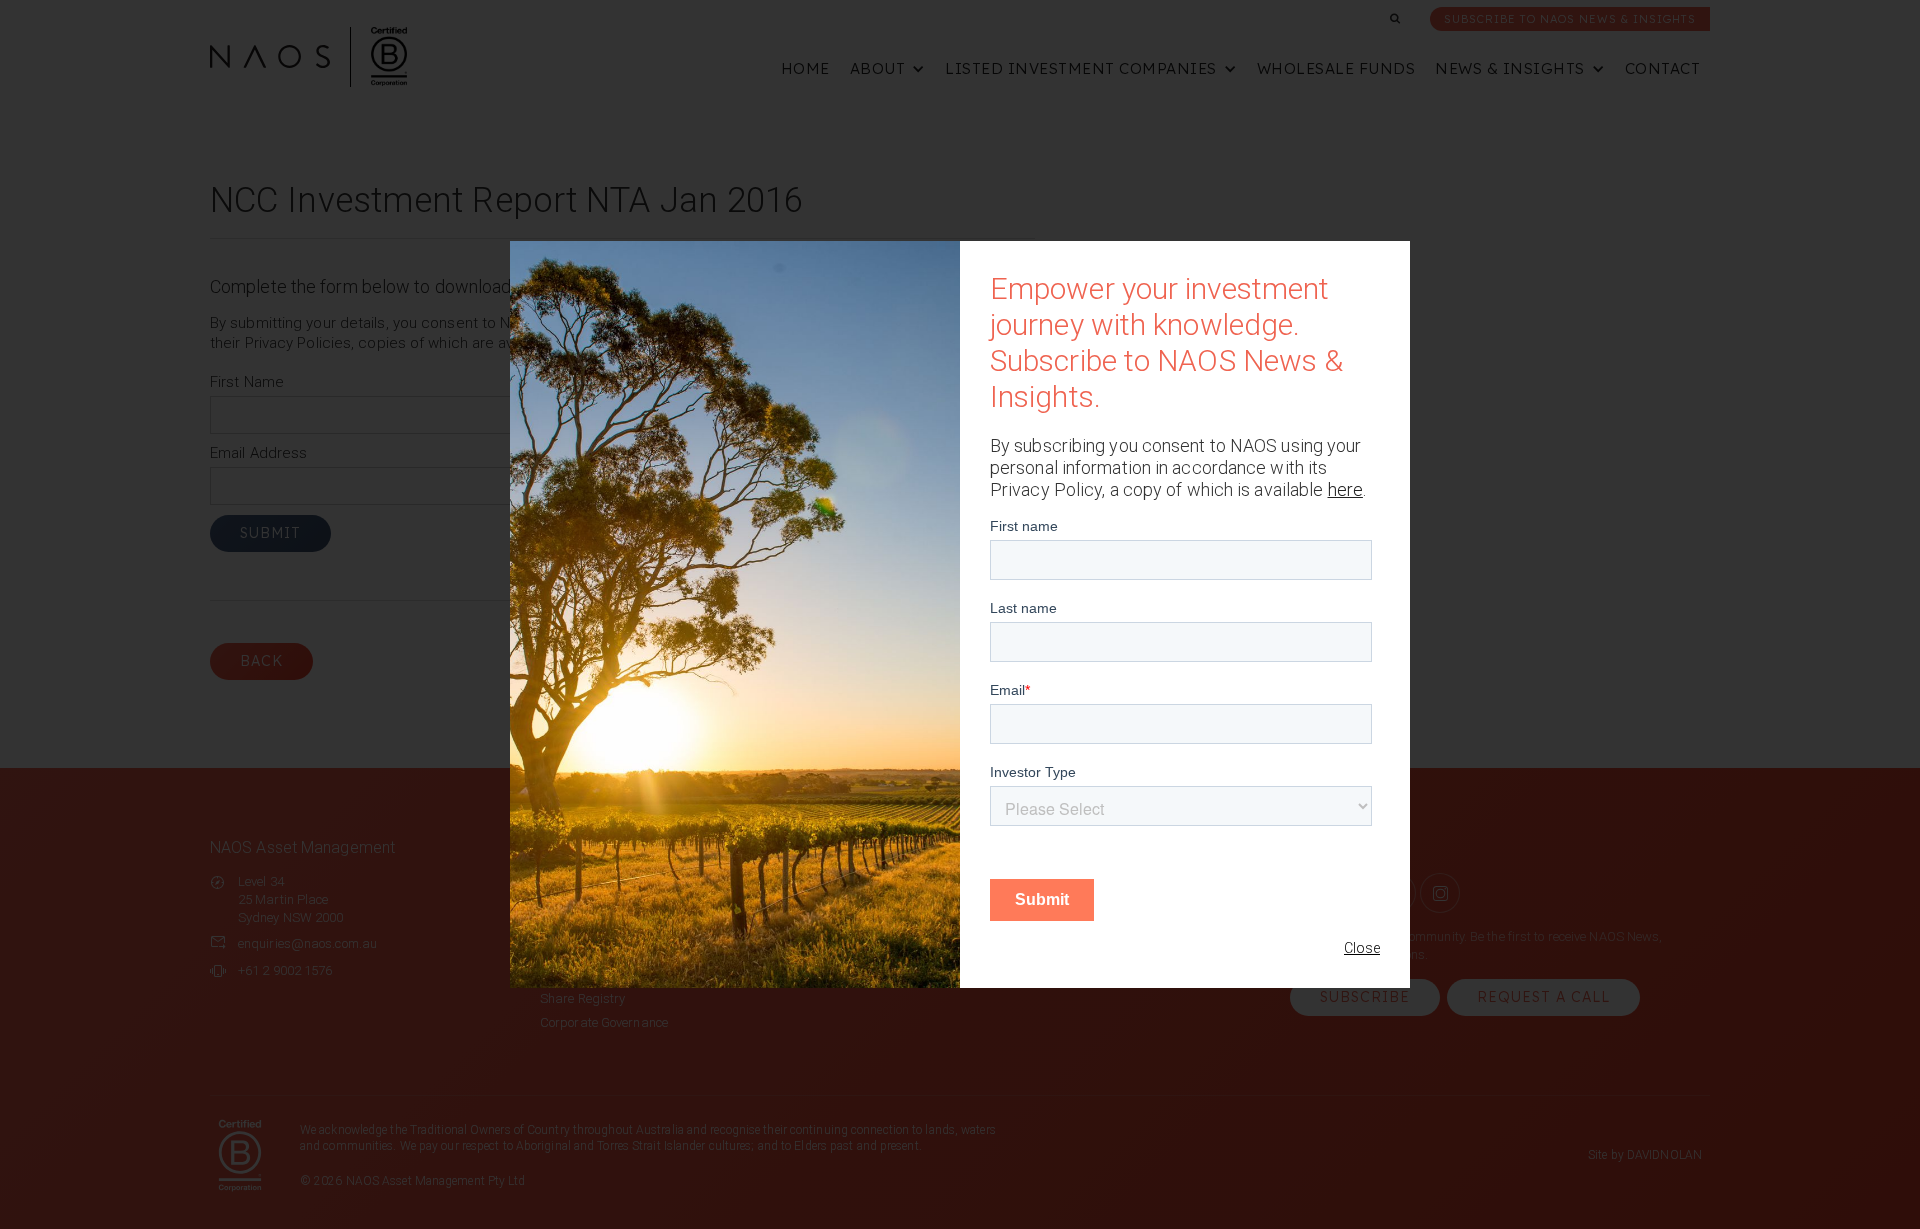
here (1345, 489)
